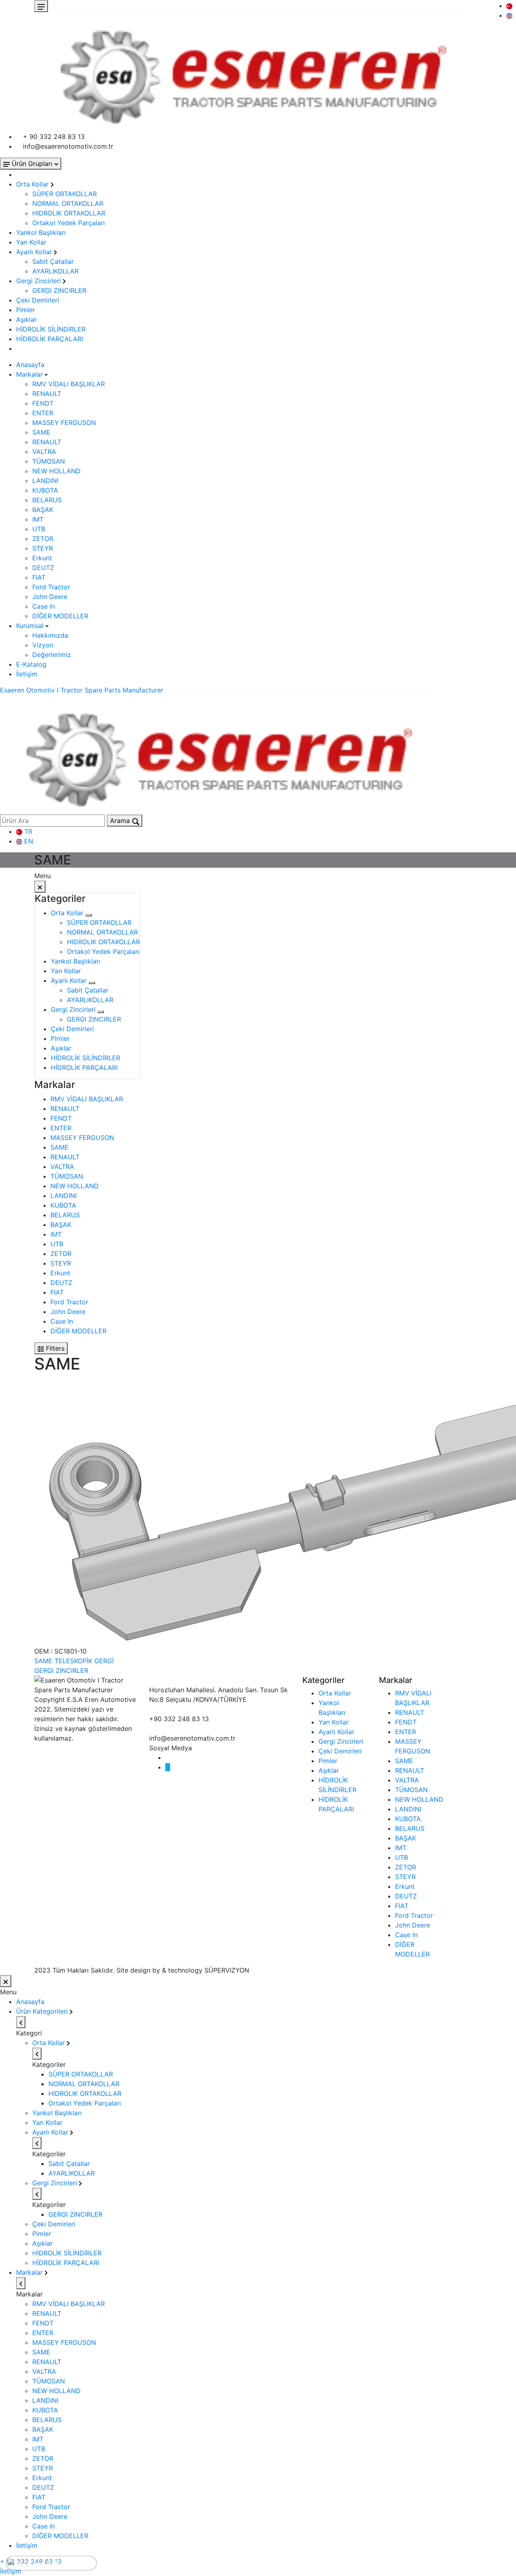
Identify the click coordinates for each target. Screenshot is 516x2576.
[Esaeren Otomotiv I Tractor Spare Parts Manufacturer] (251, 71)
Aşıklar (26, 319)
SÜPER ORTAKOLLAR (64, 194)
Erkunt (42, 558)
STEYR (43, 548)
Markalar (30, 374)
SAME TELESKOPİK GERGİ (74, 1661)
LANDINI (45, 481)
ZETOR (43, 539)
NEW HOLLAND (56, 471)
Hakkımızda (50, 635)
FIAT (39, 577)
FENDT (43, 403)
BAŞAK (43, 510)
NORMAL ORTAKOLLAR (68, 203)
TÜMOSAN (49, 461)
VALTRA (44, 452)
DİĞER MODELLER (60, 616)
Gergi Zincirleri (40, 281)
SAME (41, 432)
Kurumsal (31, 626)
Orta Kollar (33, 184)
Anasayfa (30, 365)
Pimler (26, 310)
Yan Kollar (31, 242)
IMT (38, 519)
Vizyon (43, 645)
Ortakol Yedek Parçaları (69, 223)
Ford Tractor (51, 587)
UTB (39, 529)
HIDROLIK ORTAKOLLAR (69, 213)
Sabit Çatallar (53, 261)
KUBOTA (45, 490)
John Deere (50, 597)
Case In (44, 606)
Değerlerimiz (52, 655)
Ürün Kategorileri (43, 2011)
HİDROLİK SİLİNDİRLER (51, 329)
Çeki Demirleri (38, 300)
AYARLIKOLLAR (55, 271)
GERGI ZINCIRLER (59, 290)
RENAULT (47, 394)
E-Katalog (31, 664)
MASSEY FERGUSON (64, 423)
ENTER (43, 413)
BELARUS (47, 500)
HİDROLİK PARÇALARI (50, 339)
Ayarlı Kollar (35, 252)
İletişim (27, 674)
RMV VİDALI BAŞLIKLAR (69, 384)
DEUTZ (43, 568)
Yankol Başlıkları (41, 232)
